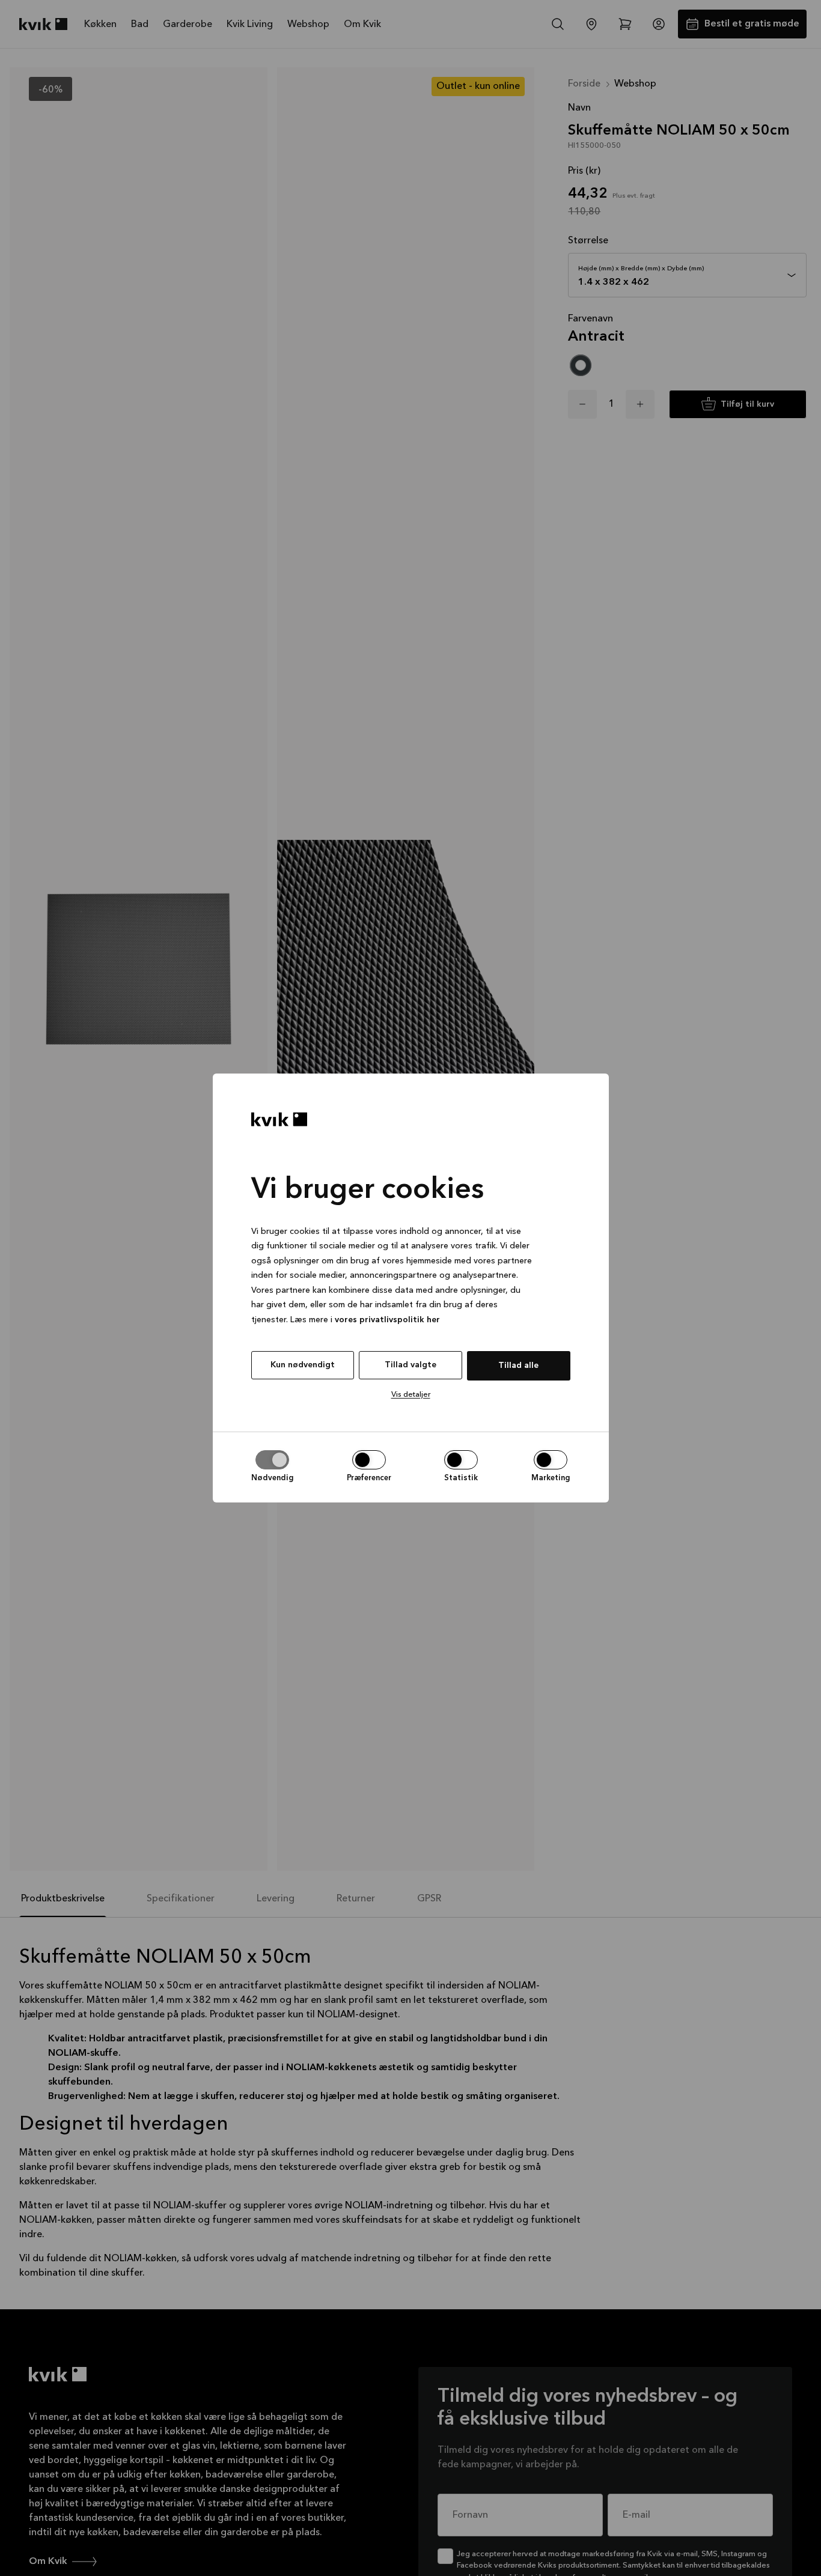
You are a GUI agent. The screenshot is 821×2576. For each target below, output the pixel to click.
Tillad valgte (410, 1365)
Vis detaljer (411, 1395)
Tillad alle (518, 1365)
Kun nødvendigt (303, 1365)
